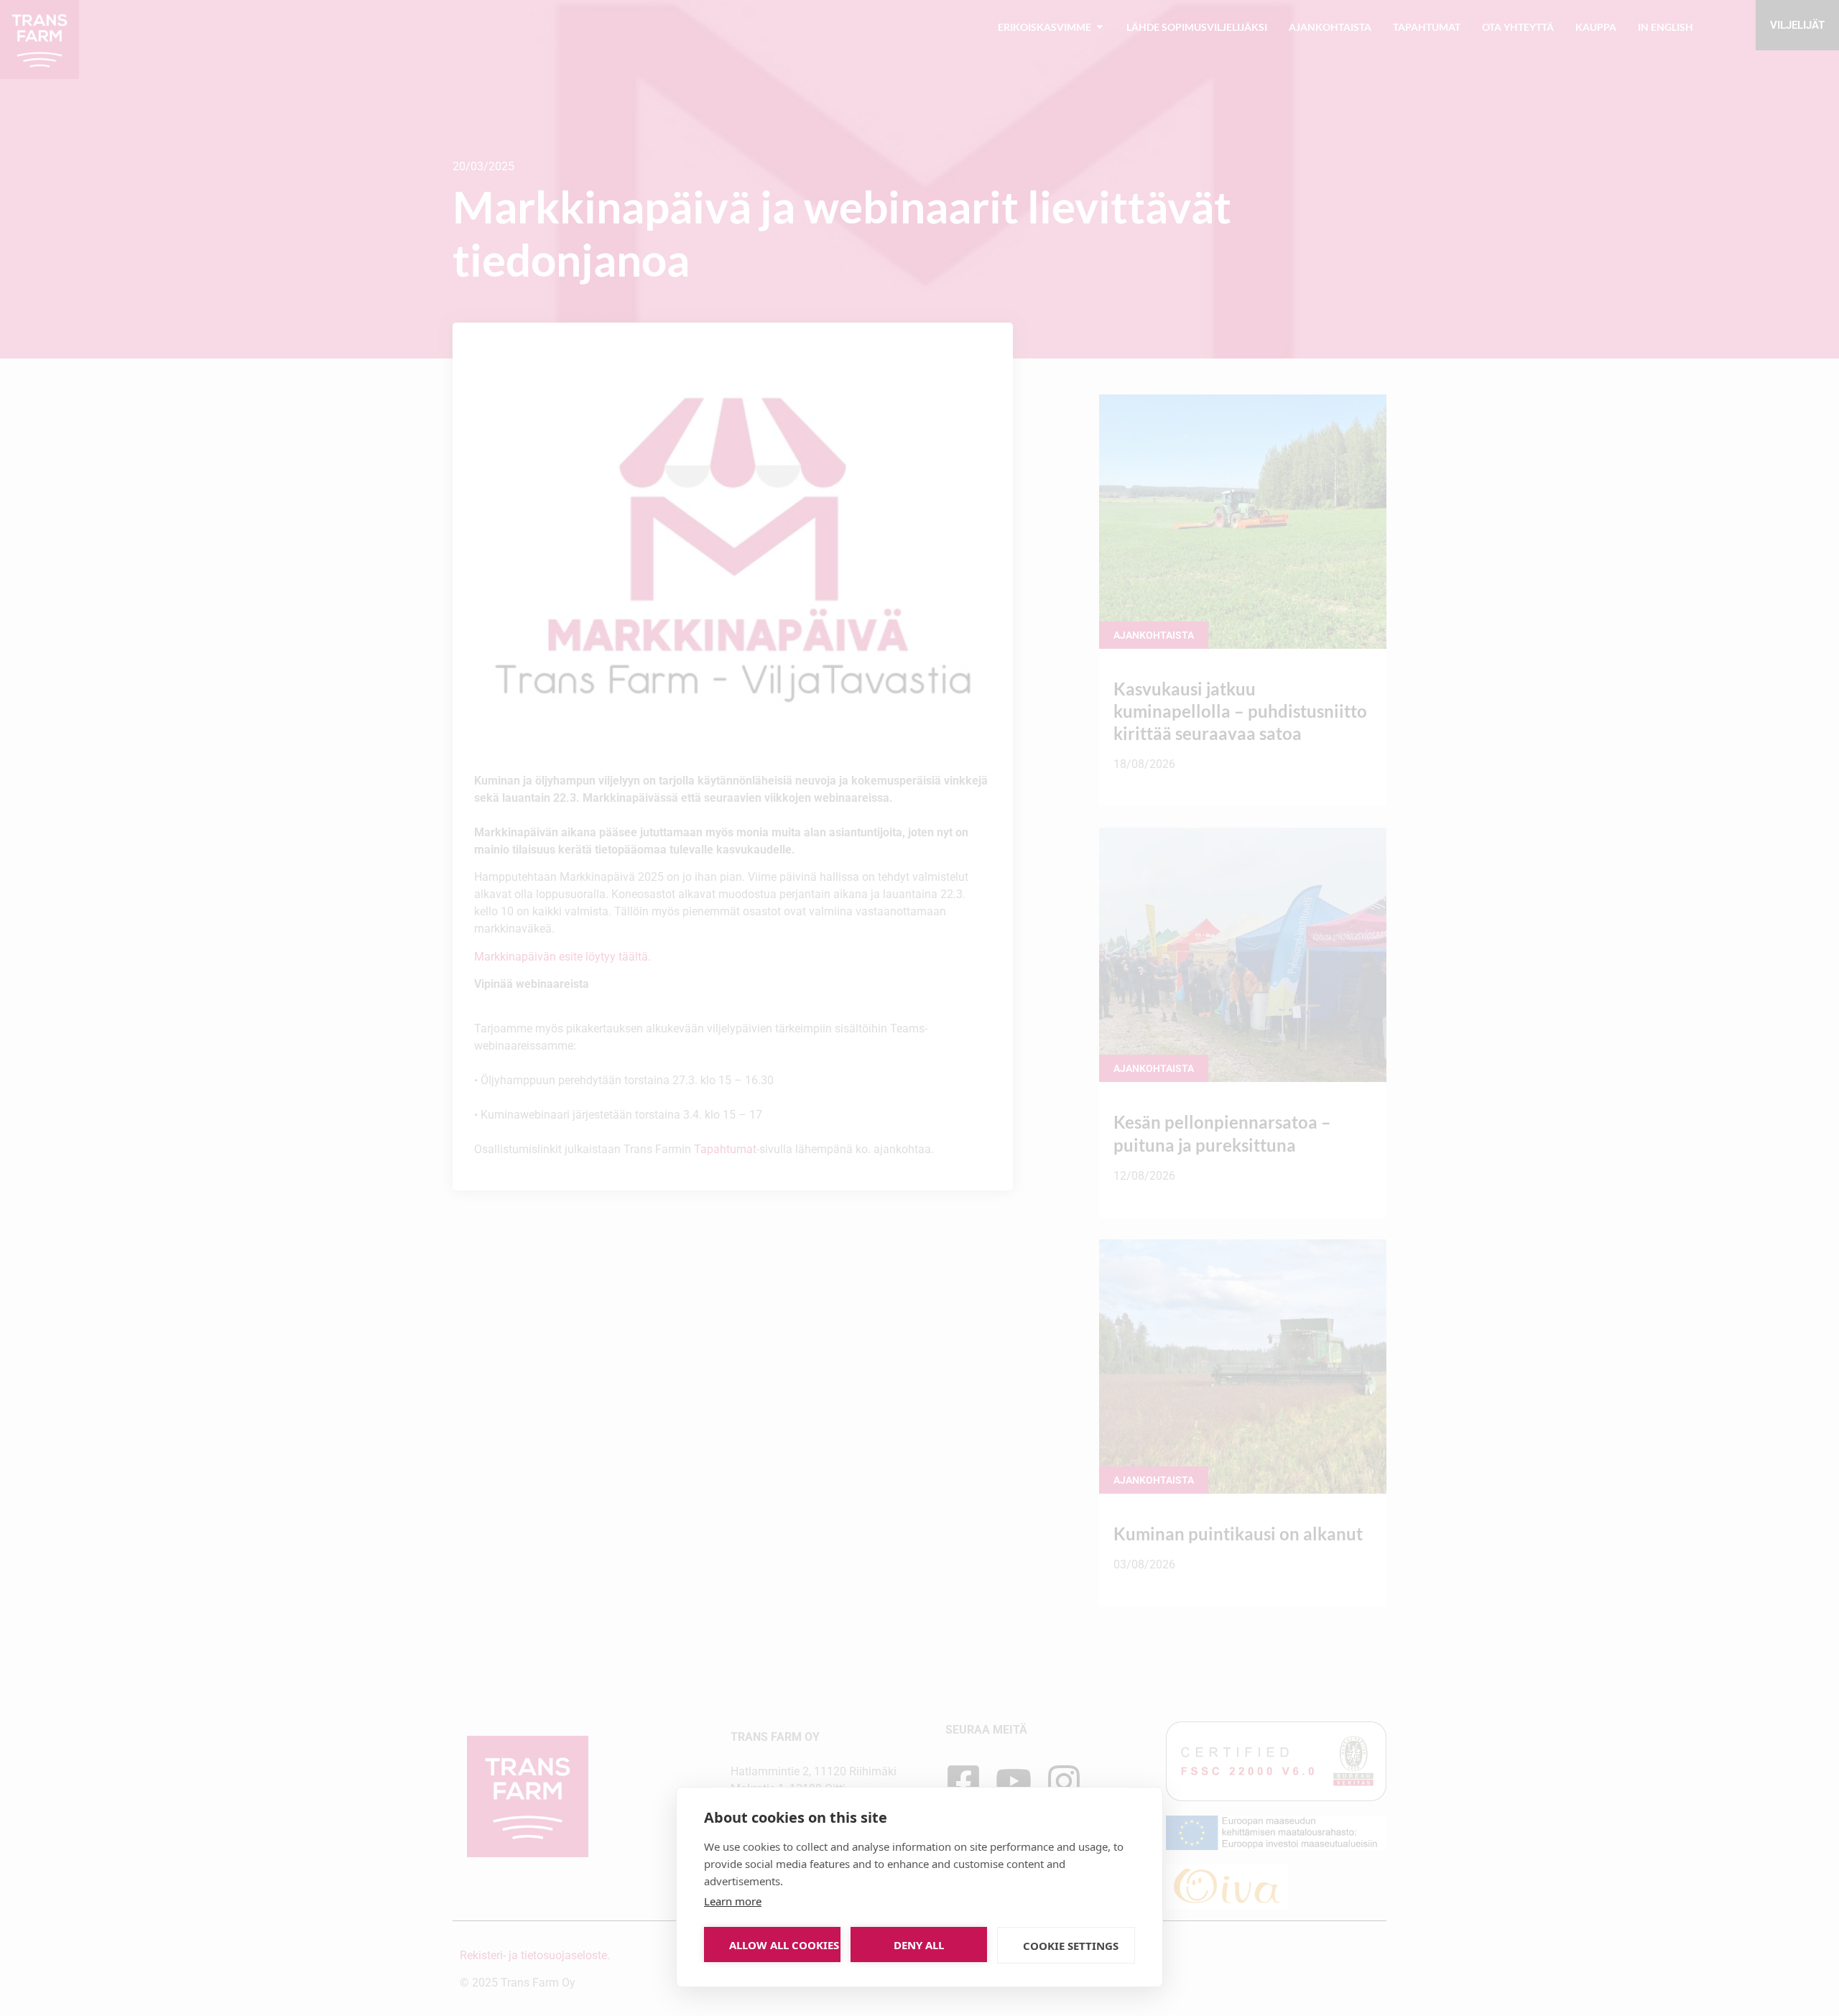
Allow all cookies (784, 1945)
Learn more (733, 1901)
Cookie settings (1071, 1946)
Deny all (919, 1945)
